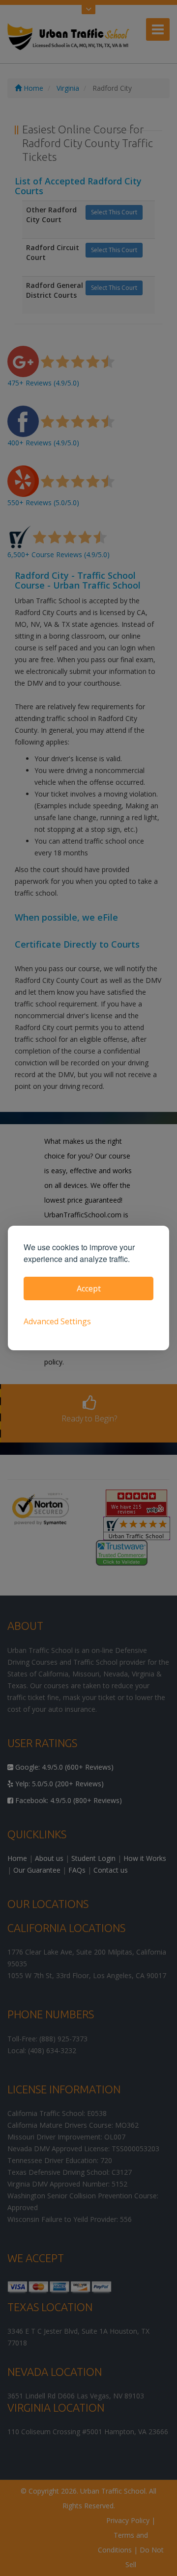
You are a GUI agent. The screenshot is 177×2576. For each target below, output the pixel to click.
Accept (89, 1288)
